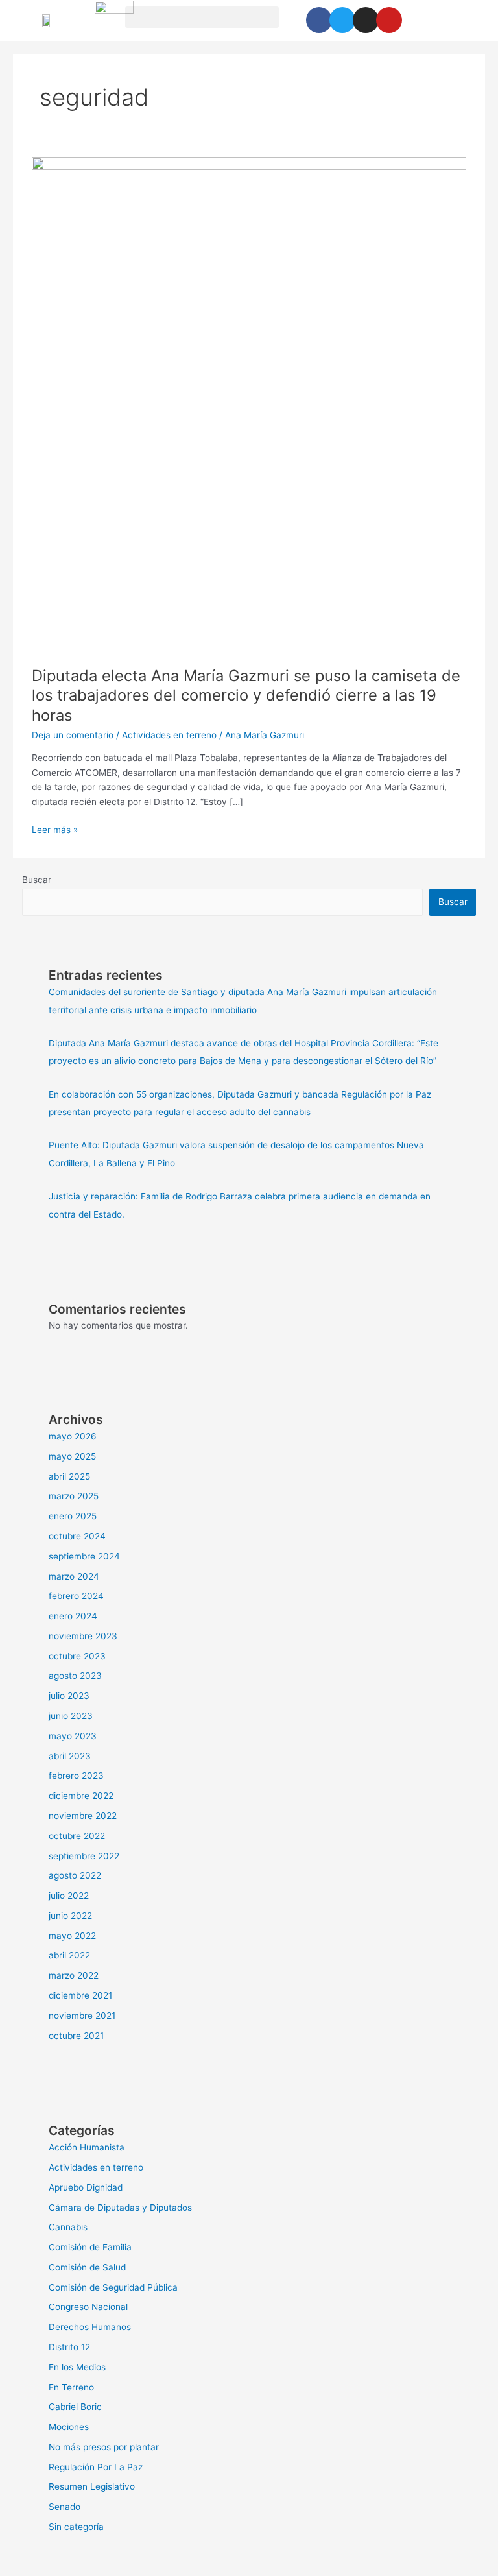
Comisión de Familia (90, 2247)
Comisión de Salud (87, 2267)
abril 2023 (70, 1756)
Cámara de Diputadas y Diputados (120, 2208)
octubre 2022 (77, 1836)
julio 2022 (69, 1896)
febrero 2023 (76, 1776)
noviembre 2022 (83, 1816)
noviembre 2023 (83, 1636)
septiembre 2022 (84, 1856)
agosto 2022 (75, 1875)
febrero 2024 (76, 1596)
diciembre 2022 (81, 1796)
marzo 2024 (74, 1576)
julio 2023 (69, 1696)
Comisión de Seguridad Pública (113, 2287)
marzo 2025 (74, 1496)
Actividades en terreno (169, 735)
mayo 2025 (72, 1456)
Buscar (37, 880)
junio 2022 (70, 1916)
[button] (202, 17)
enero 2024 (73, 1616)
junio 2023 (71, 1716)
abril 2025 (69, 1476)
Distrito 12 (69, 2347)
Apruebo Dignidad (86, 2187)
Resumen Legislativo (92, 2486)
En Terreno (71, 2387)
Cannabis (68, 2227)
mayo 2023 (73, 1736)
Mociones (69, 2427)
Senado (65, 2507)
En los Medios (77, 2367)
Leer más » (55, 829)
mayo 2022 (72, 1936)
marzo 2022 (74, 1975)
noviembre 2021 (82, 2016)
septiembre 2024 (84, 1556)
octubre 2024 (77, 1536)
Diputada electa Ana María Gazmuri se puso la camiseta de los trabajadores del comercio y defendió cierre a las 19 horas (246, 696)
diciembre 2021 (80, 1995)
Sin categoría (76, 2527)
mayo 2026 (73, 1436)
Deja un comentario (73, 735)
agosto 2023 (75, 1676)
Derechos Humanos (90, 2327)
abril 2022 (69, 1955)
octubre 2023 (77, 1656)
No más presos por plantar (104, 2447)
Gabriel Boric (75, 2407)
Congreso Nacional (88, 2307)
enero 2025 (73, 1516)
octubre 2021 (76, 2036)
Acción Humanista (87, 2147)
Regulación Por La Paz (96, 2467)
